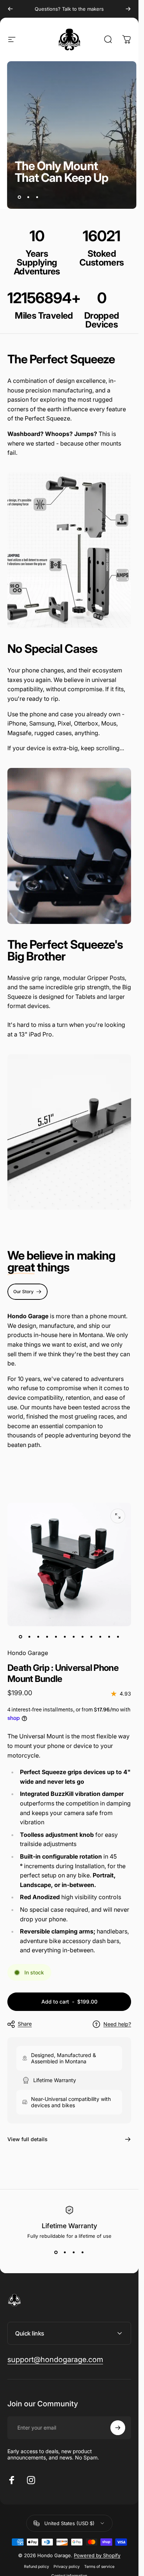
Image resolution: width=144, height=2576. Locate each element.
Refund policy (37, 2567)
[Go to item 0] (21, 1637)
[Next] (128, 9)
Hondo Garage (28, 1653)
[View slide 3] (74, 2252)
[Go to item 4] (47, 1637)
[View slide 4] (83, 2252)
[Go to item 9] (92, 1637)
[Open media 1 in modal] (118, 1516)
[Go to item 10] (100, 1637)
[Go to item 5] (56, 1637)
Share (25, 2024)
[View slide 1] (56, 2252)
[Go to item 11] (109, 1637)
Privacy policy (67, 2567)
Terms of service (99, 2567)
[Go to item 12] (118, 1637)
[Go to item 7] (74, 1637)
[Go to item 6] (65, 1637)
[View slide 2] (65, 2252)
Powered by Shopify (97, 2555)
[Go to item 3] (38, 1637)
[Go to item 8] (83, 1637)
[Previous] (10, 9)
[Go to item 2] (30, 1637)
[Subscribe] (118, 2428)
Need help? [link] (117, 2024)
